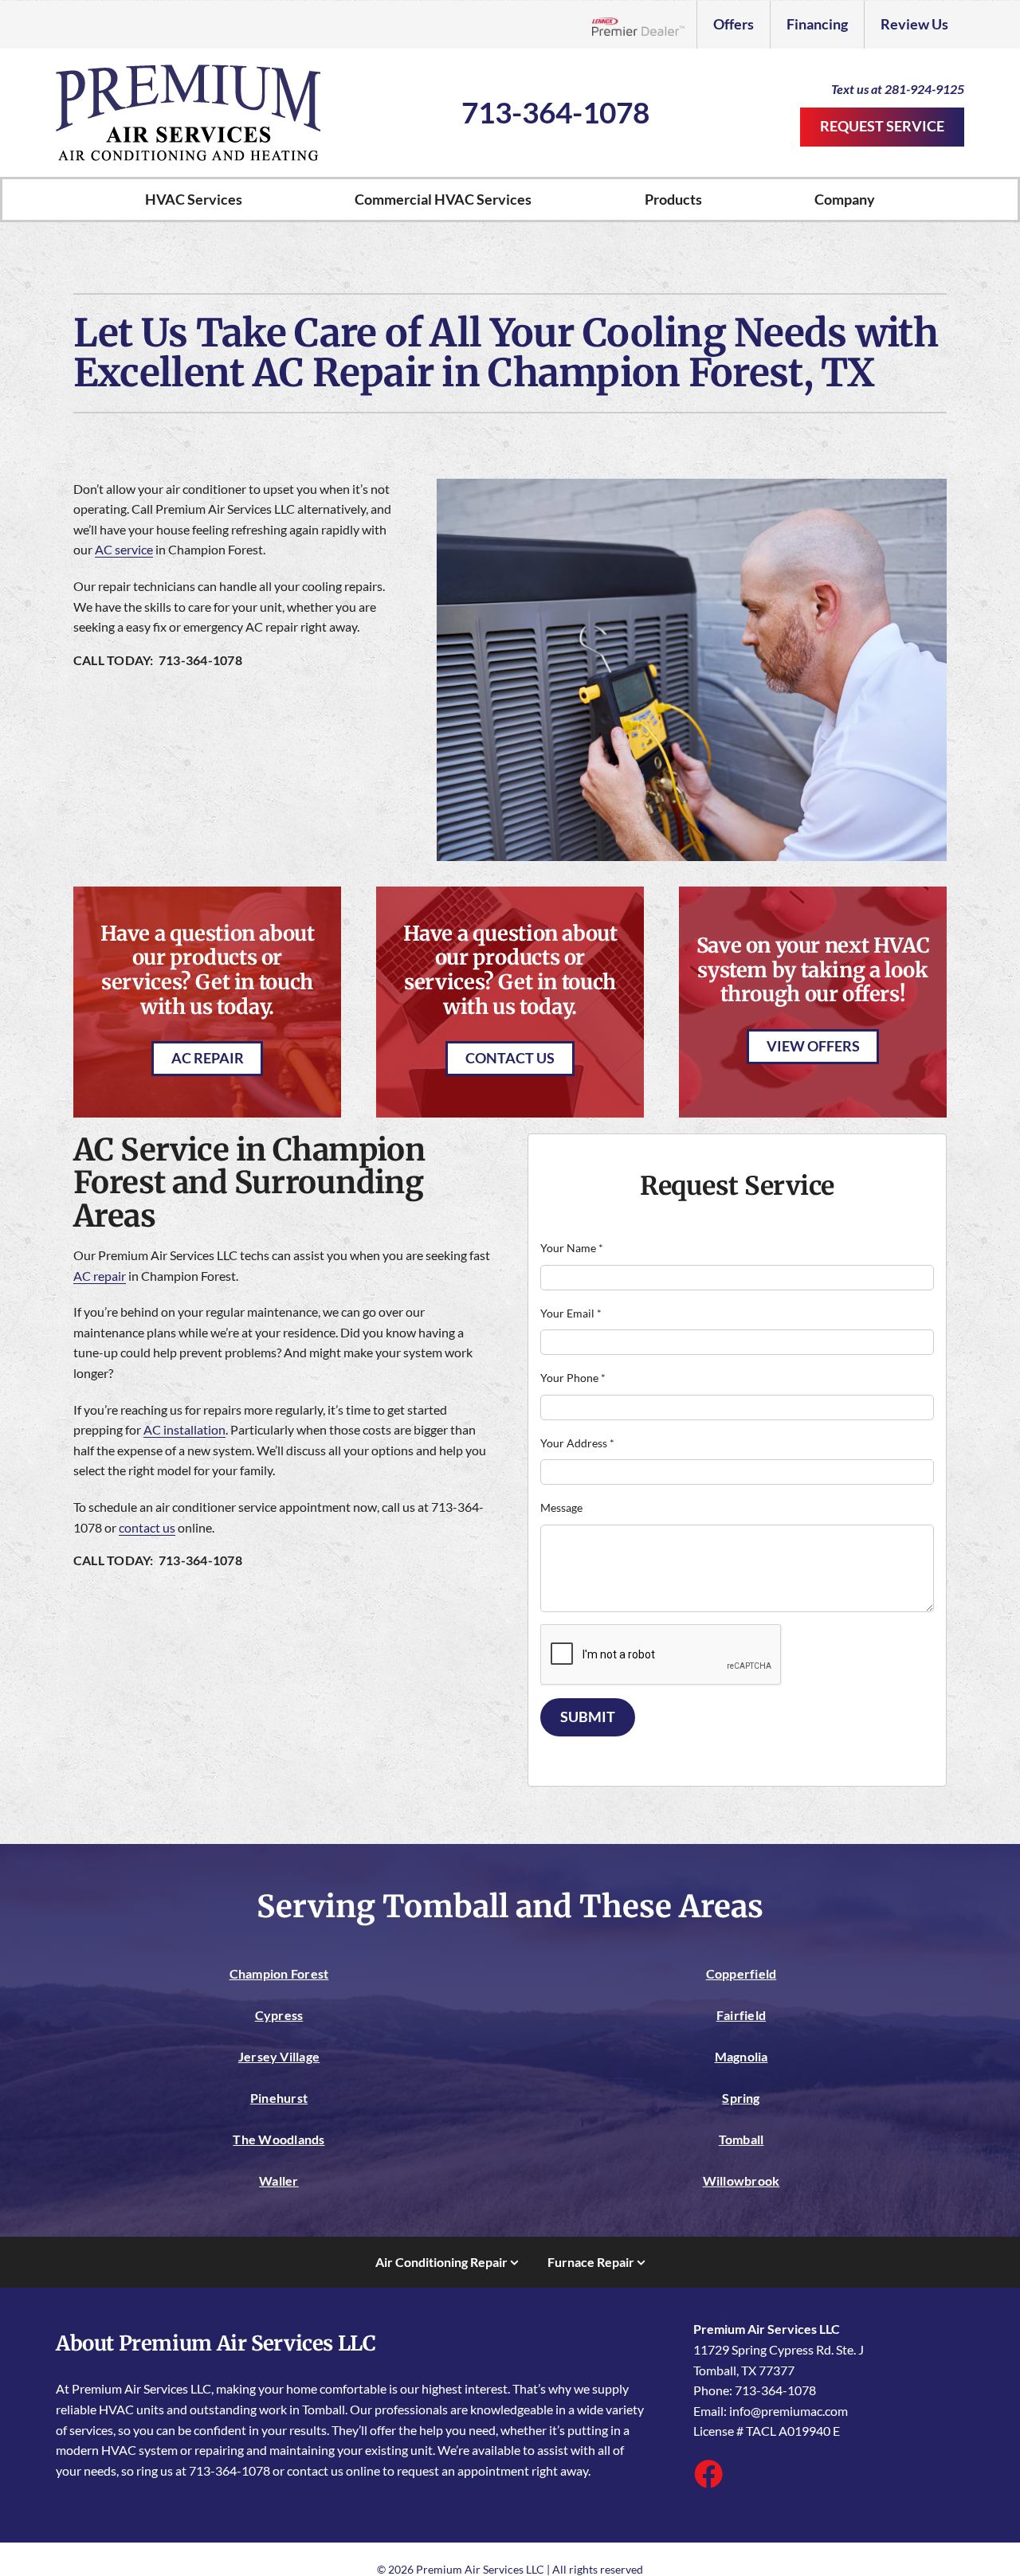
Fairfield (741, 2015)
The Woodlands (279, 2139)
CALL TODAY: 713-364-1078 (158, 660)
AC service (124, 549)
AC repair (100, 1276)
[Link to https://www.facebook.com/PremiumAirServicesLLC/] (708, 2473)
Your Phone (573, 1378)
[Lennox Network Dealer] (644, 25)
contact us (147, 1527)
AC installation (184, 1429)
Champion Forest (279, 1973)
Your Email (571, 1313)
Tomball (741, 2139)
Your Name (572, 1248)
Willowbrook (741, 2181)
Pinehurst (279, 2098)
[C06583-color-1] (188, 70)
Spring (741, 2098)
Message (561, 1507)
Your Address (577, 1443)
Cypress (279, 2015)
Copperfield (741, 1973)
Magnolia (741, 2056)
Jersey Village (279, 2056)
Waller (279, 2181)
